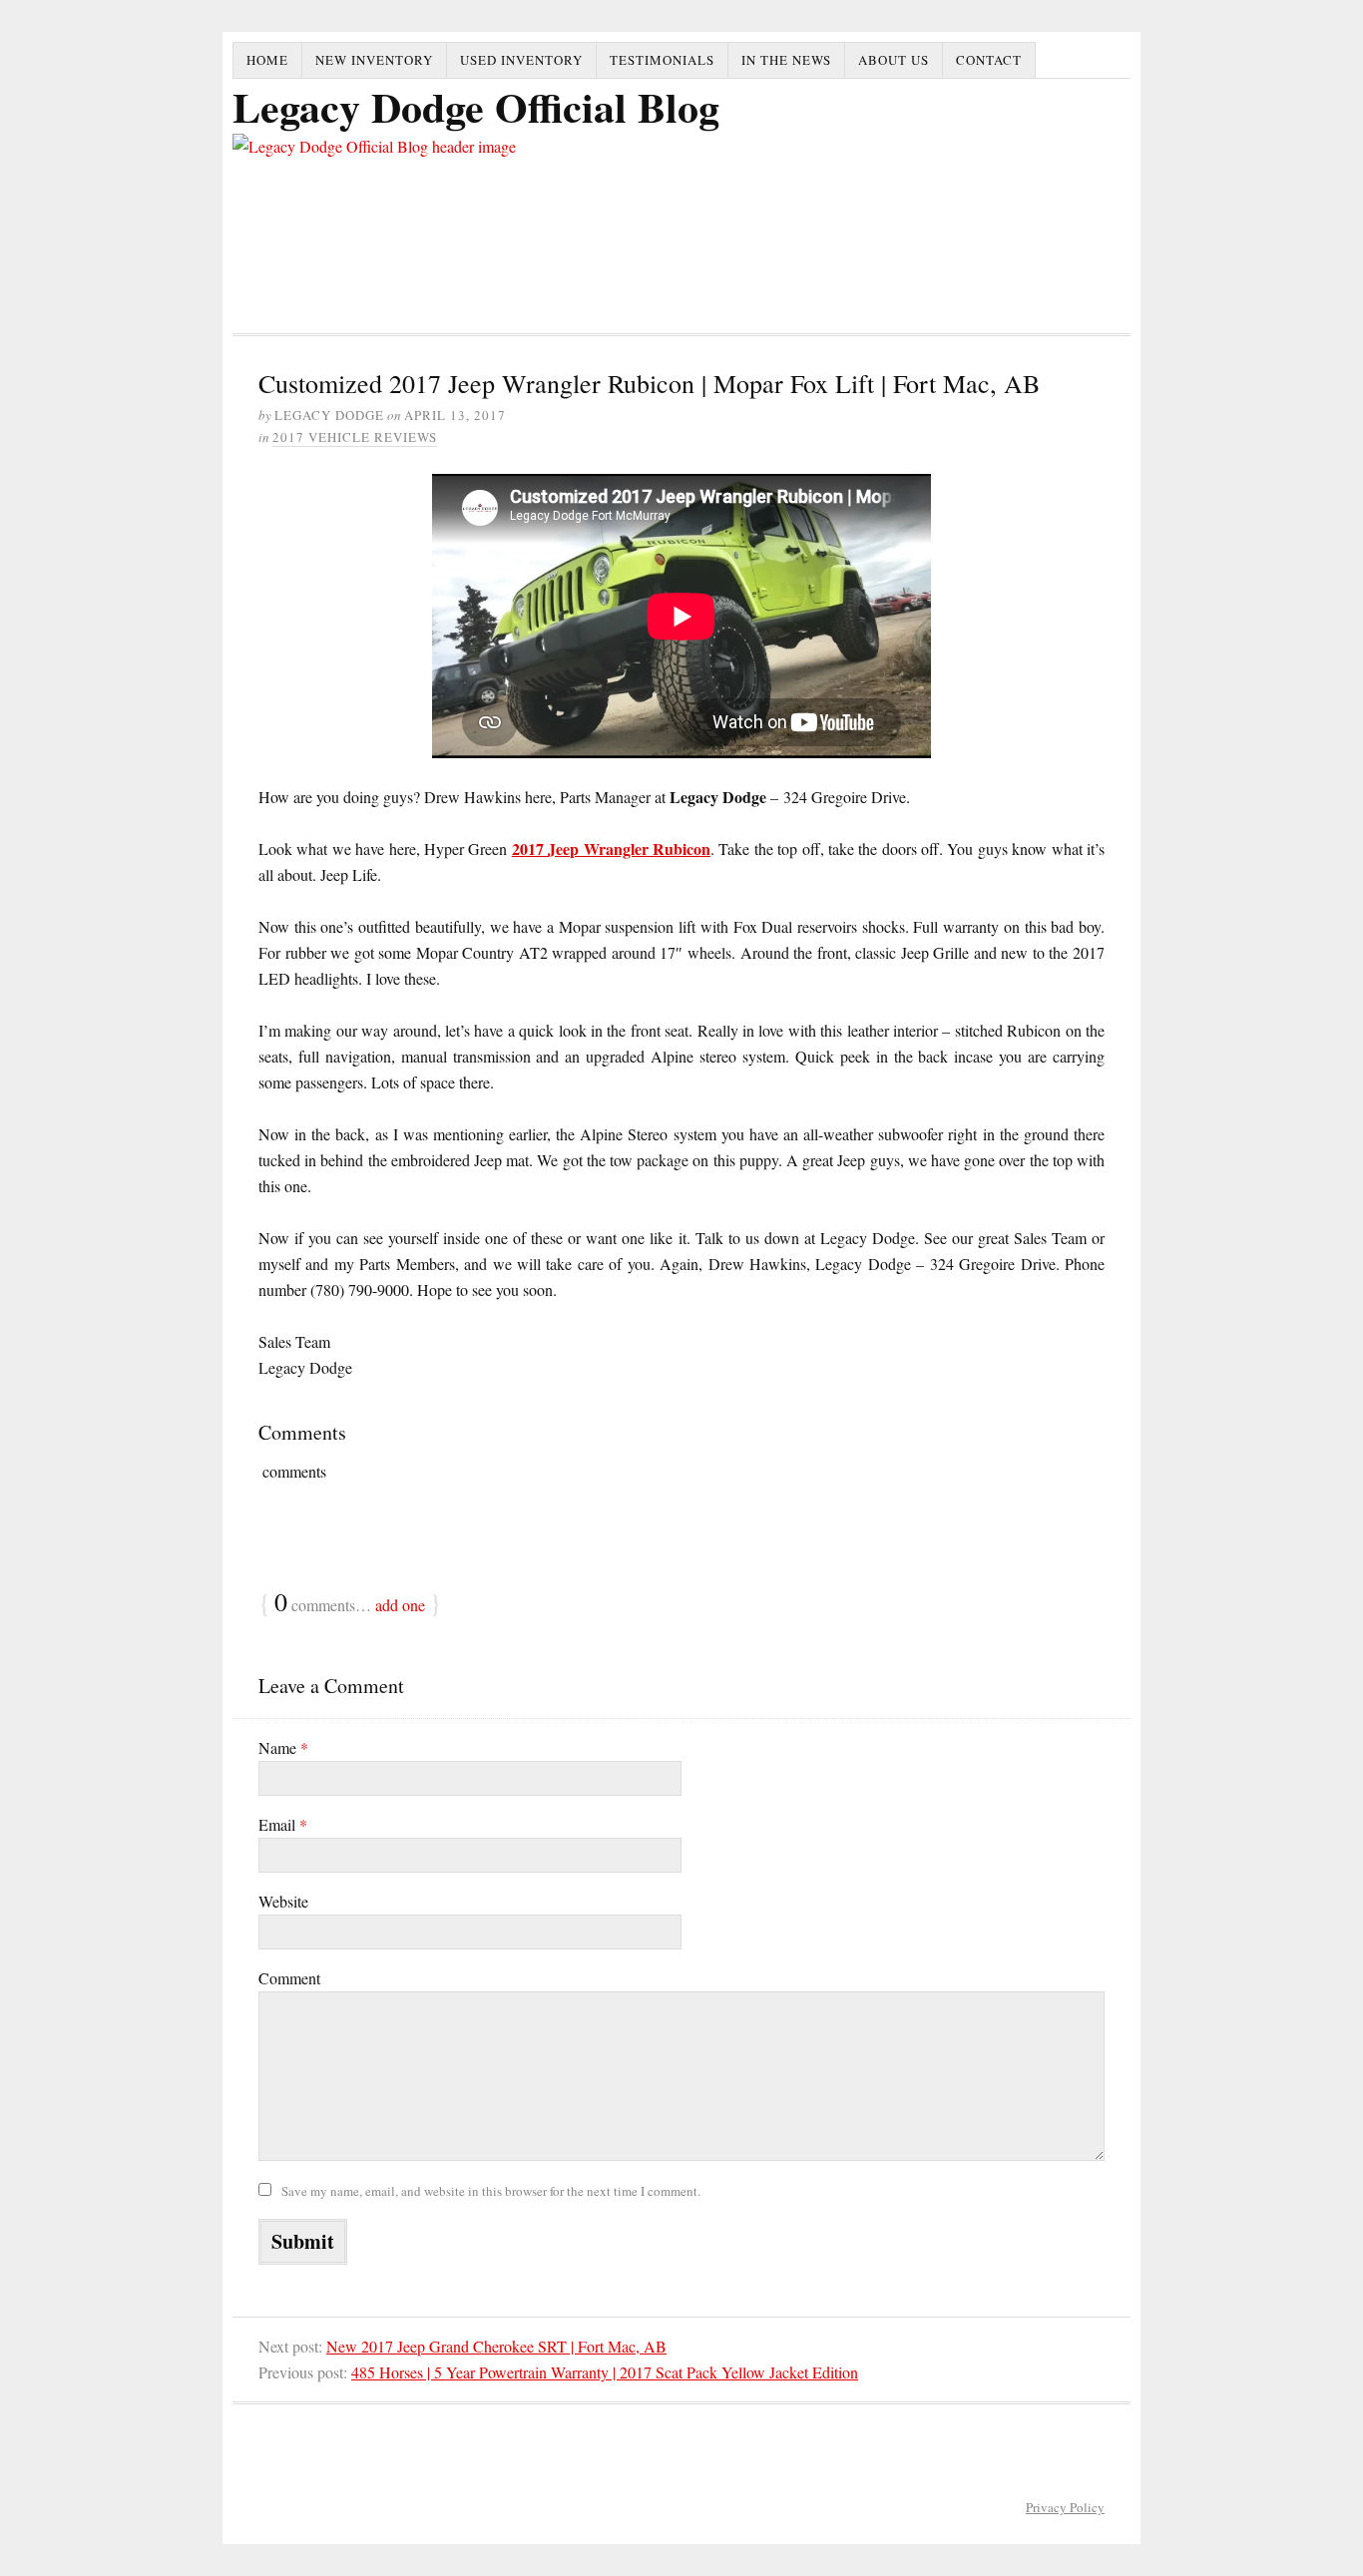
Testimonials (662, 60)
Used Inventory (521, 60)
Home (267, 60)
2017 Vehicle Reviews (355, 437)
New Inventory (374, 60)
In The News (786, 60)
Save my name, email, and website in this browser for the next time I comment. (491, 2191)
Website (283, 1901)
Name (283, 1747)
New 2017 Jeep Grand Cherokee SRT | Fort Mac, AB (496, 2346)
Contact (989, 60)
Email (283, 1824)
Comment (289, 1978)
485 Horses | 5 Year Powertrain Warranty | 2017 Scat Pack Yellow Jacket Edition (605, 2372)
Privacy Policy (1065, 2507)
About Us (894, 60)
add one (400, 1605)
